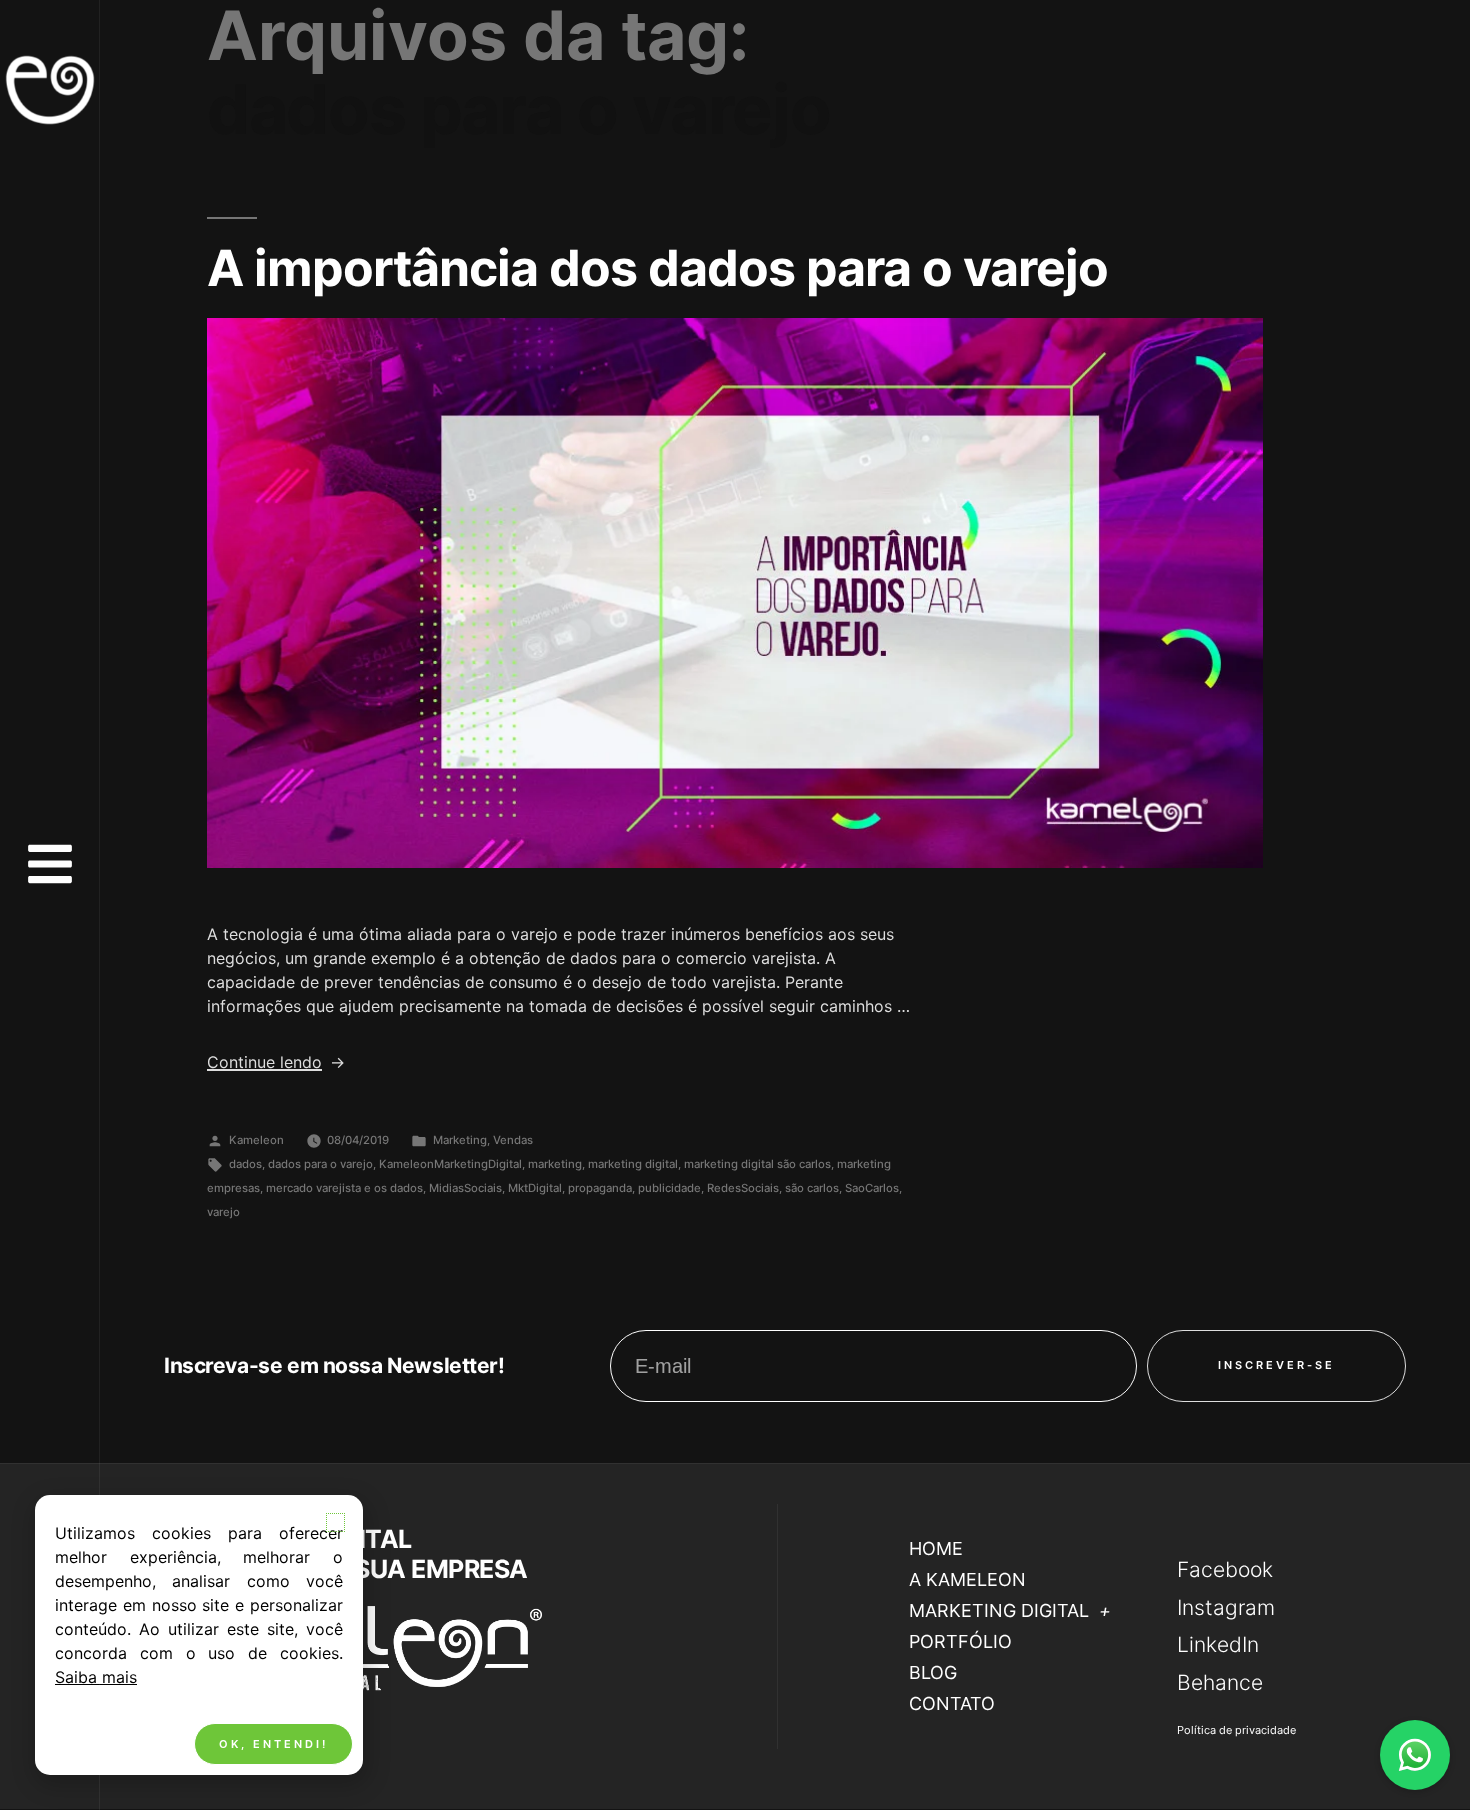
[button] (335, 1522)
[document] (735, 905)
